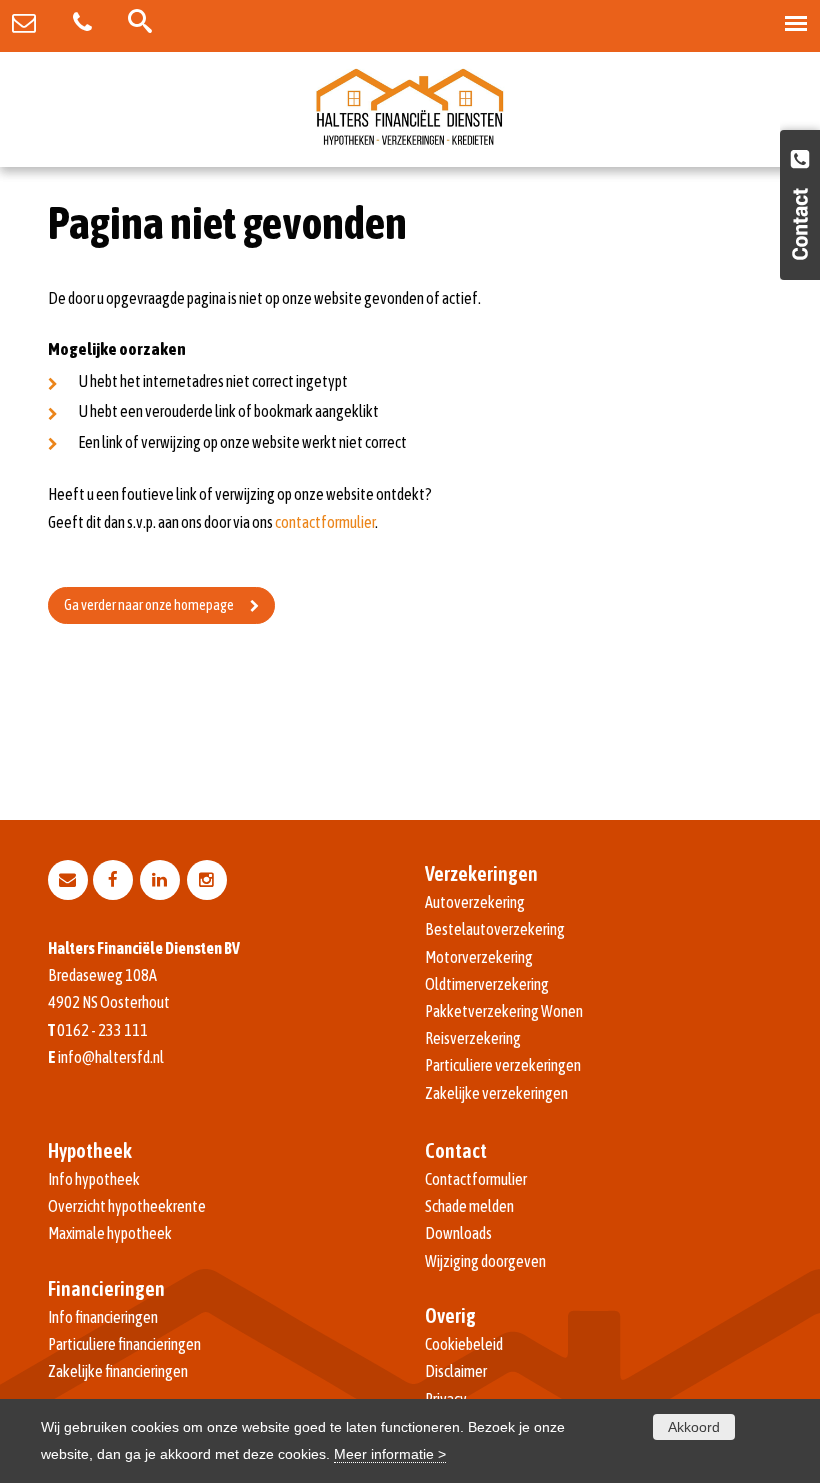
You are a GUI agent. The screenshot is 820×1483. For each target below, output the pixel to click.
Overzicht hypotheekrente (127, 1206)
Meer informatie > (390, 1454)
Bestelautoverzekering (495, 929)
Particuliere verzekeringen (503, 1065)
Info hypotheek (94, 1179)
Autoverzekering (475, 902)
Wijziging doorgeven (485, 1261)
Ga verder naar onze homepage (149, 605)
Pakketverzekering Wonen (504, 1011)
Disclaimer (456, 1371)
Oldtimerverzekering (487, 984)
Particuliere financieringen (124, 1344)
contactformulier (325, 522)
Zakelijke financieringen (118, 1371)
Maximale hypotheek (110, 1233)
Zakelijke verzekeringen (496, 1093)
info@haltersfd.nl (111, 1057)
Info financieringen (103, 1317)
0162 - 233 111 (102, 1030)
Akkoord (694, 1427)
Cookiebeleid (464, 1344)
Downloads (458, 1233)
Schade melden (469, 1206)
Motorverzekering (479, 957)
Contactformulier (476, 1179)
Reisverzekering (473, 1038)
